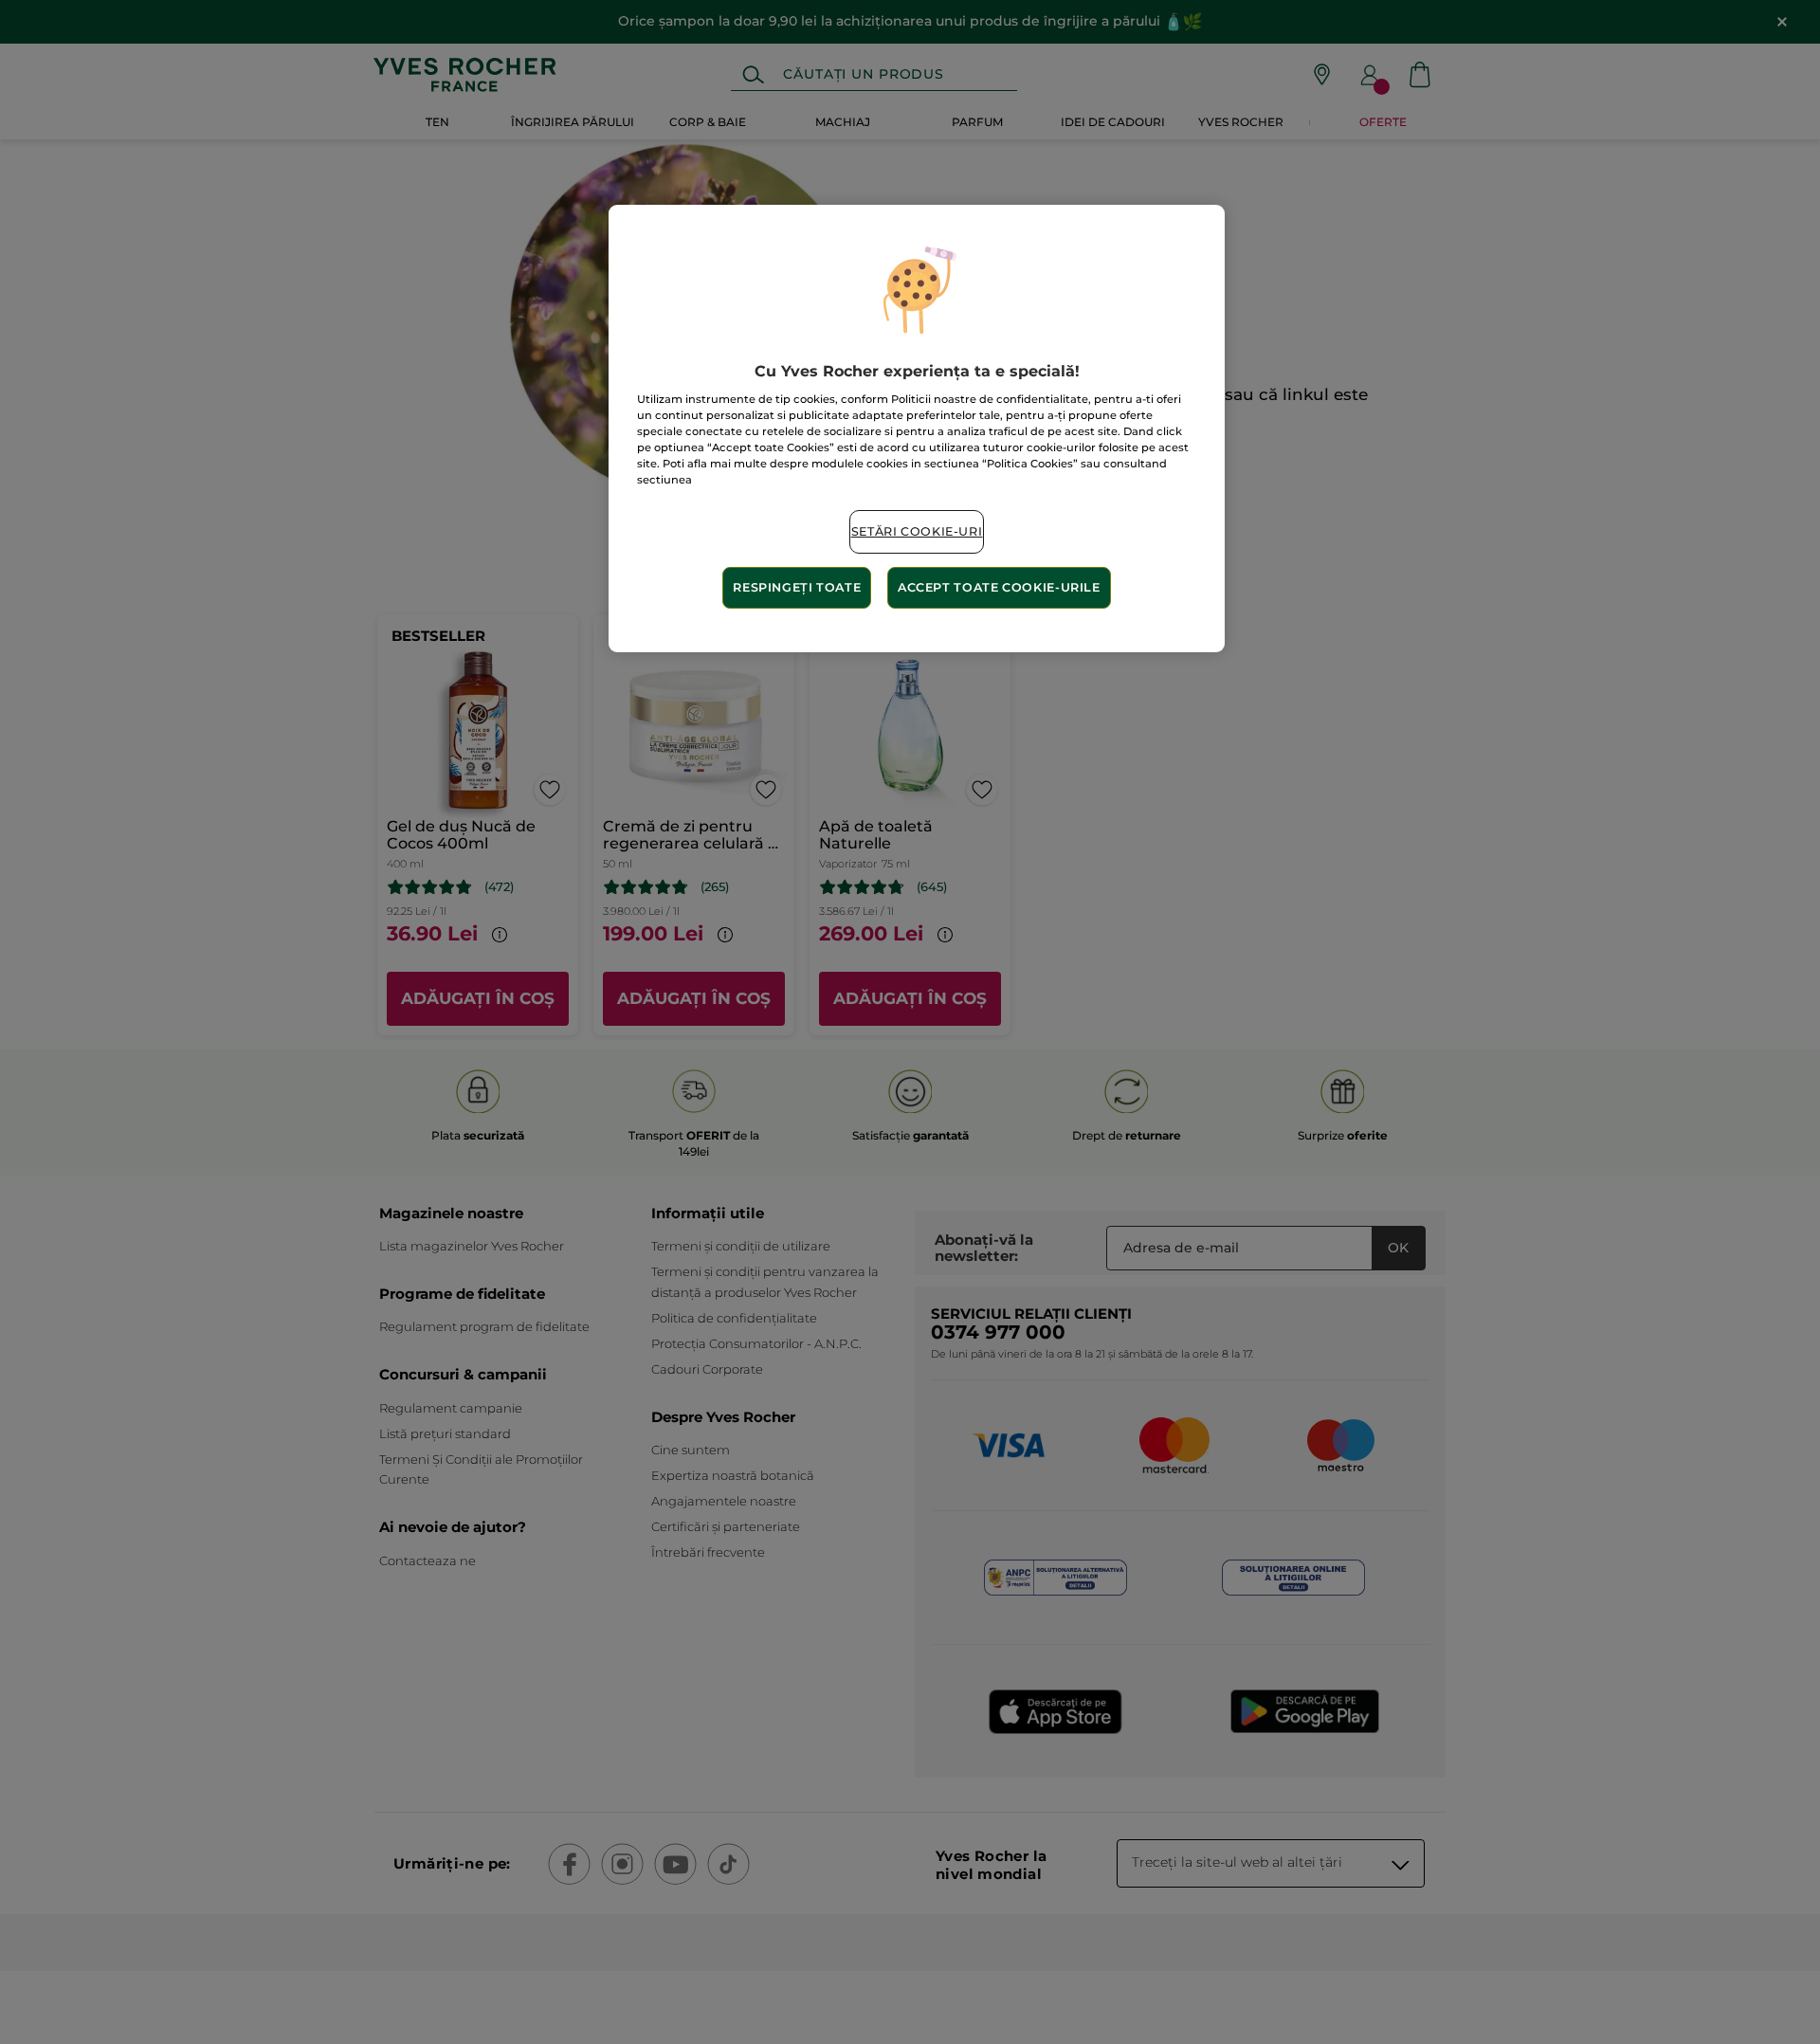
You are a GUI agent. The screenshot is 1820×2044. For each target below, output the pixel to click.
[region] (917, 429)
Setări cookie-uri (917, 531)
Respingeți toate (797, 587)
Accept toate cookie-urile (999, 587)
